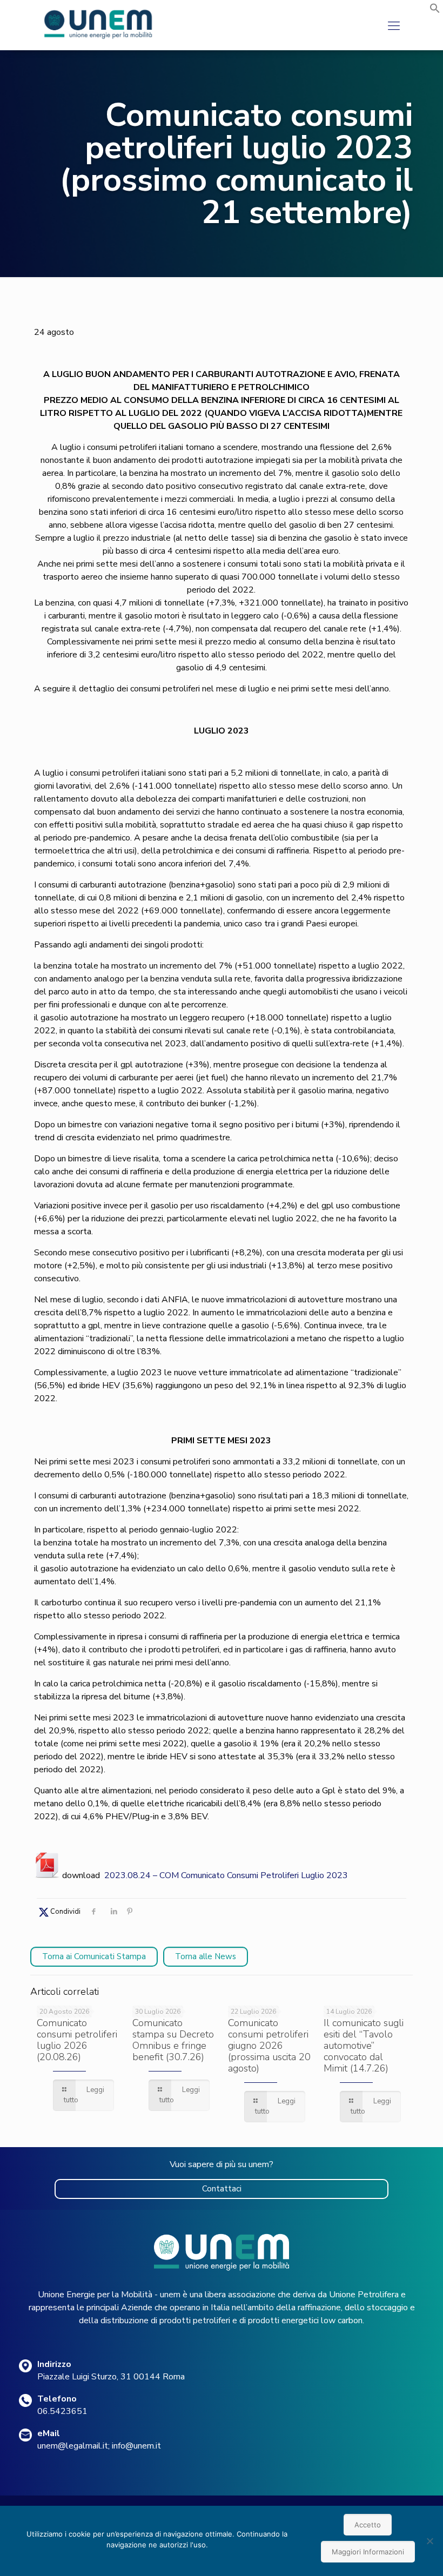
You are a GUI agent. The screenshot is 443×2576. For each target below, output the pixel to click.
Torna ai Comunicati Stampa (94, 1956)
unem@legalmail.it (73, 2446)
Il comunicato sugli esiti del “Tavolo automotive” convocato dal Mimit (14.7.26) (364, 2046)
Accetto (368, 2525)
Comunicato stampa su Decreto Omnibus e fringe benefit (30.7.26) (173, 2040)
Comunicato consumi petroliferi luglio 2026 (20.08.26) (77, 2040)
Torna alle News (206, 1956)
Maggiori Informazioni (368, 2552)
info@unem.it (136, 2446)
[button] (435, 11)
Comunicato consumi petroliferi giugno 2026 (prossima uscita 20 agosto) (269, 2046)
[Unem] (99, 39)
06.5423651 (62, 2411)
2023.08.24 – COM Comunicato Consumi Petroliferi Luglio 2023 (226, 1875)
